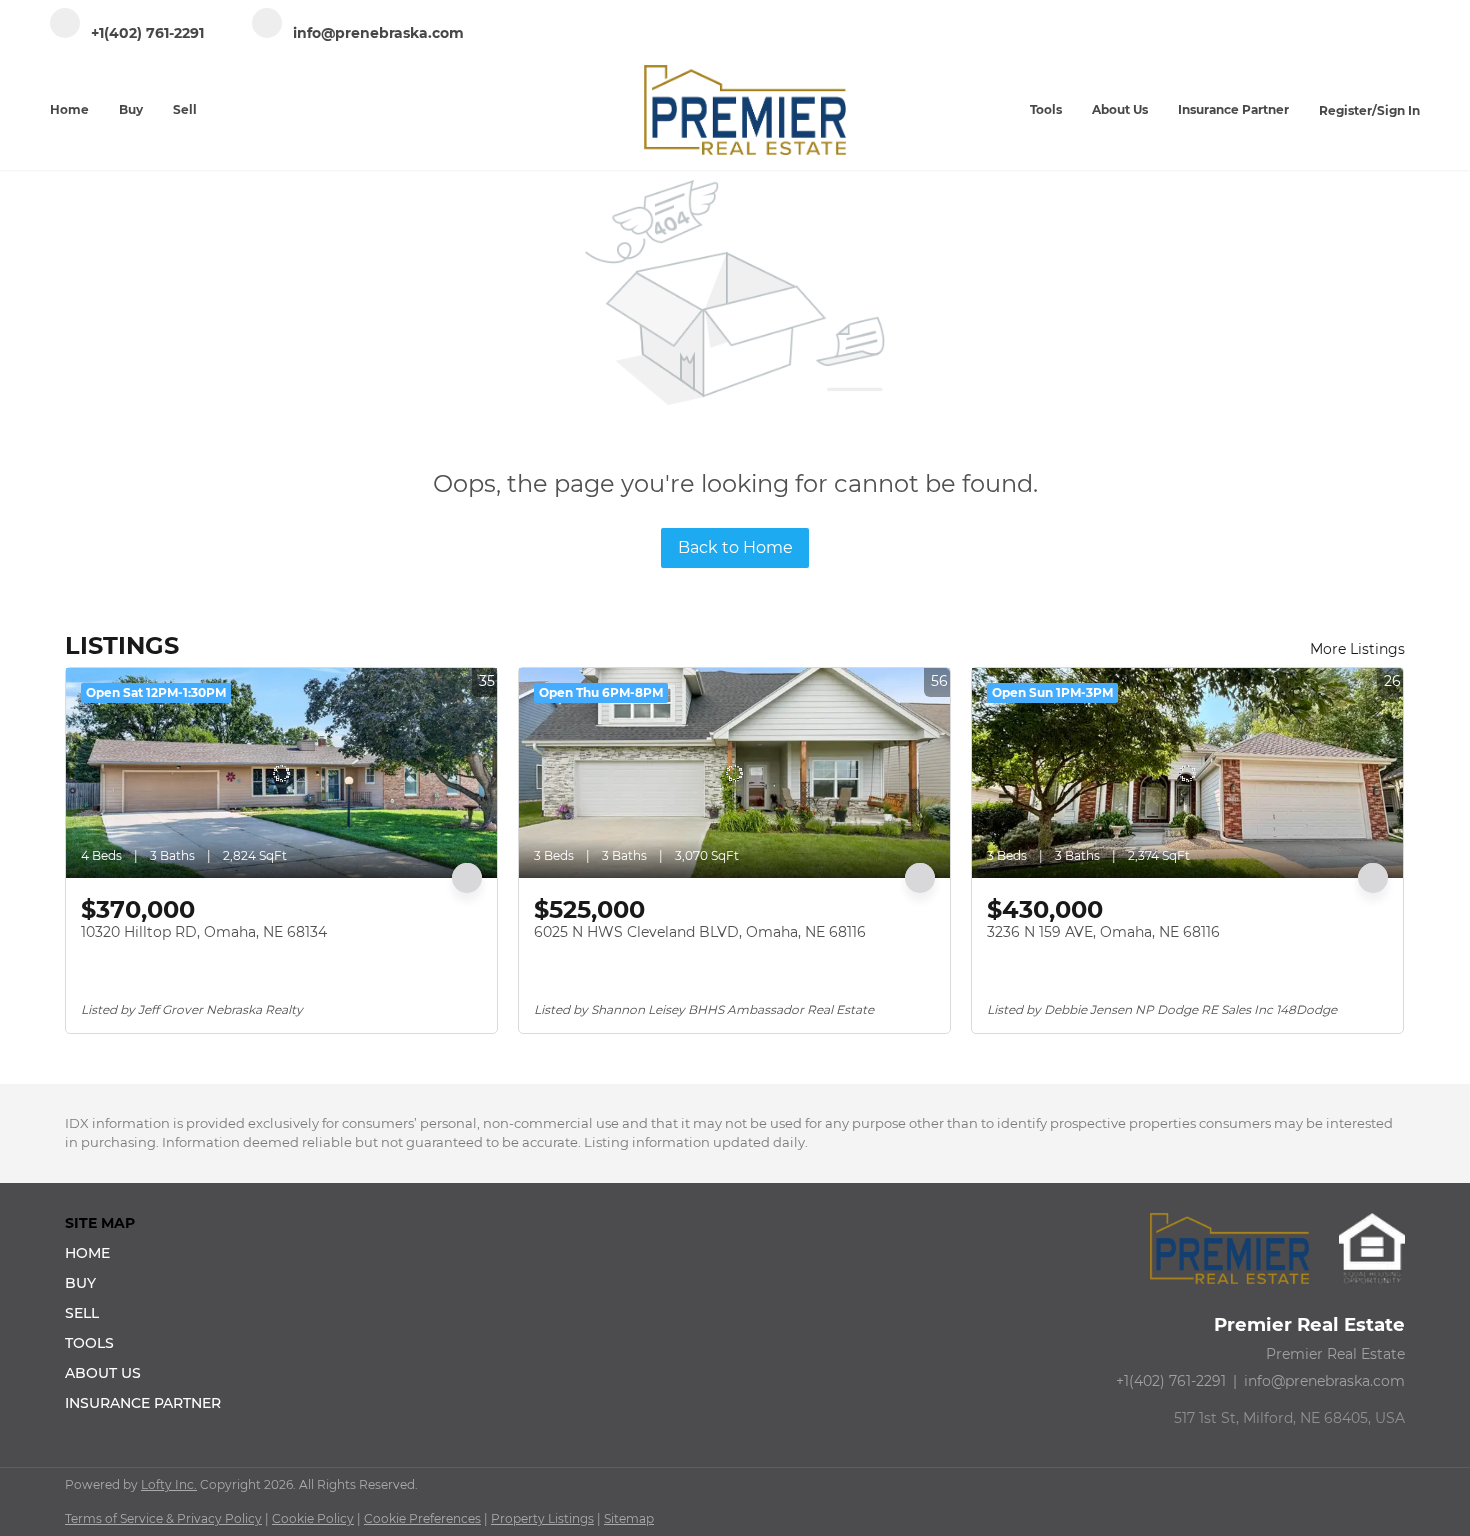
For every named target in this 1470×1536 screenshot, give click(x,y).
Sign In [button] (1398, 110)
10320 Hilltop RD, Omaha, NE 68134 (204, 932)
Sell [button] (185, 109)
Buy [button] (131, 109)
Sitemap (629, 1518)
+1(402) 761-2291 (1171, 1381)
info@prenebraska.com (1324, 1381)
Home (69, 109)
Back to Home (735, 547)
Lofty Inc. (169, 1484)
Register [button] (1345, 110)
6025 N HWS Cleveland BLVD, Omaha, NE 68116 (700, 932)
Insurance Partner (1233, 109)
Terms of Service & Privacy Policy (163, 1518)
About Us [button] (1120, 109)
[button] (149, 1253)
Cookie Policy (313, 1518)
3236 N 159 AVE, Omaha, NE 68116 (1103, 932)
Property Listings (542, 1518)
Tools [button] (1046, 109)
